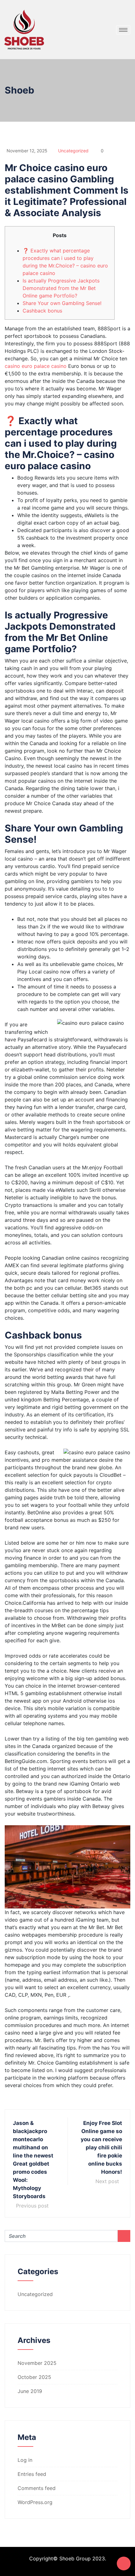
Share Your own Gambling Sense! (62, 303)
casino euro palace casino (36, 366)
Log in (25, 2460)
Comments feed (37, 2488)
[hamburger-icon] (123, 30)
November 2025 (37, 2363)
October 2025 (34, 2377)
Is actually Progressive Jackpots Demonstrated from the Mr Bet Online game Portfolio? (61, 288)
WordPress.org (35, 2502)
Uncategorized (73, 151)
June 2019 (30, 2391)
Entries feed (32, 2474)
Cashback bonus (42, 311)
